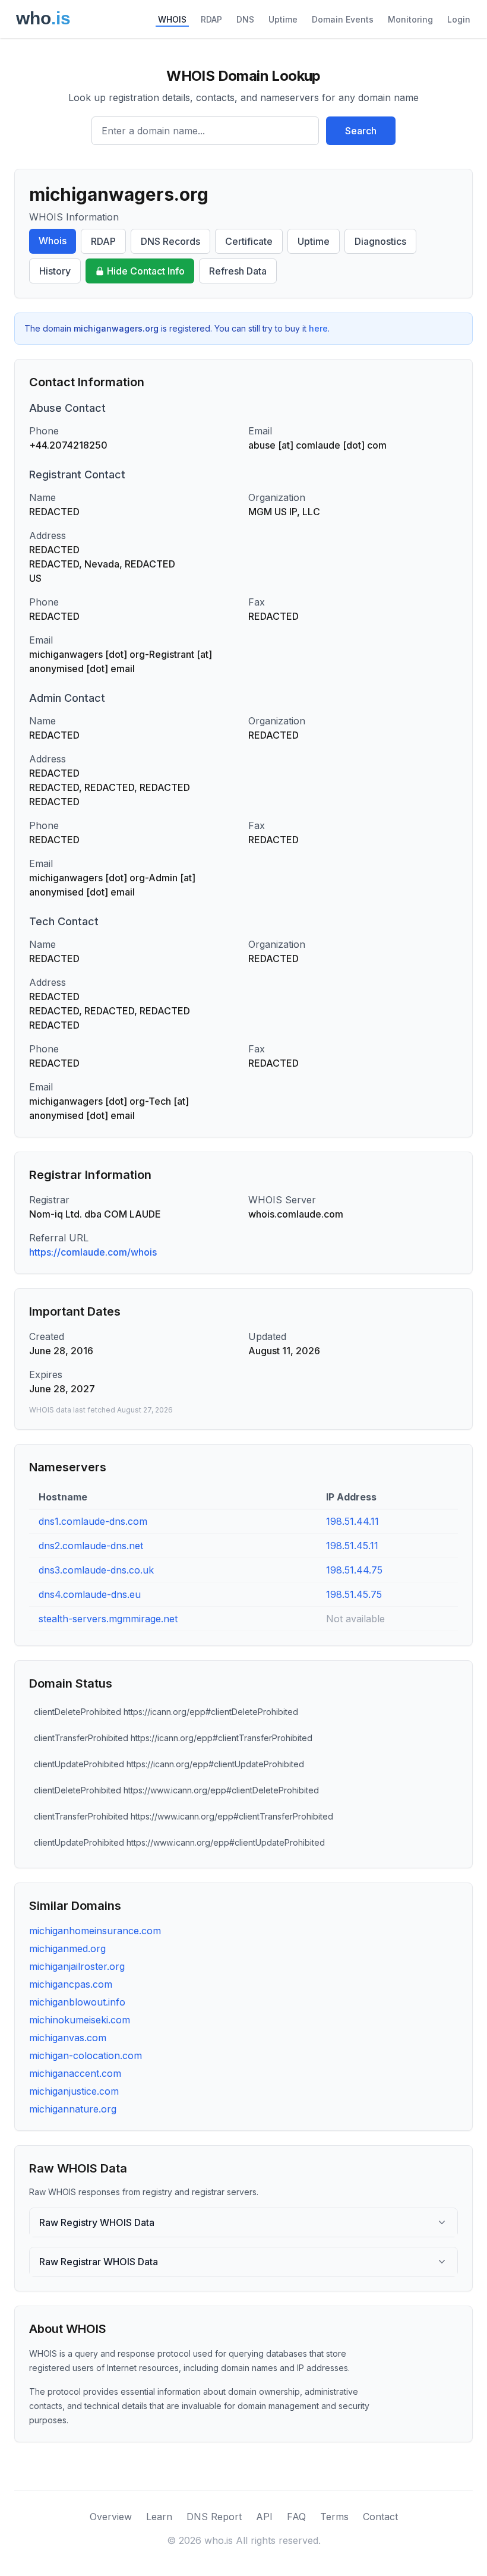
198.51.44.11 (352, 1521)
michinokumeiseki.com (80, 2020)
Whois (53, 241)
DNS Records (170, 241)
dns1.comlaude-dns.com (93, 1521)
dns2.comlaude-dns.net (91, 1546)
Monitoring (410, 19)
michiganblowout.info (77, 2002)
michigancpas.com (71, 1984)
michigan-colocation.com (86, 2055)
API (264, 2517)
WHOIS (172, 19)
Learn (159, 2517)
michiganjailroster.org (77, 1966)
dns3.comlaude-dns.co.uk (96, 1570)
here (318, 328)
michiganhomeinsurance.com (95, 1931)
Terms (334, 2517)
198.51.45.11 (352, 1546)
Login (459, 19)
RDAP (211, 19)
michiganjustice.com (74, 2091)
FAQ (296, 2517)
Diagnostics (380, 241)
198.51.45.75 (354, 1594)
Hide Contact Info (146, 271)
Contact (380, 2517)
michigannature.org (73, 2109)
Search (361, 131)
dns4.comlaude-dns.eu (90, 1594)
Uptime (283, 19)
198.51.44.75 (354, 1570)
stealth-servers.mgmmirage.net (108, 1619)
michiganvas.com (68, 2038)
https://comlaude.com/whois (93, 1252)
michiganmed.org (67, 1948)
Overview (111, 2517)
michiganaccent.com (75, 2073)
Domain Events (343, 19)
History (55, 271)
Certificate (249, 241)
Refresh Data (238, 271)
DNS (245, 19)
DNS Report (214, 2517)
